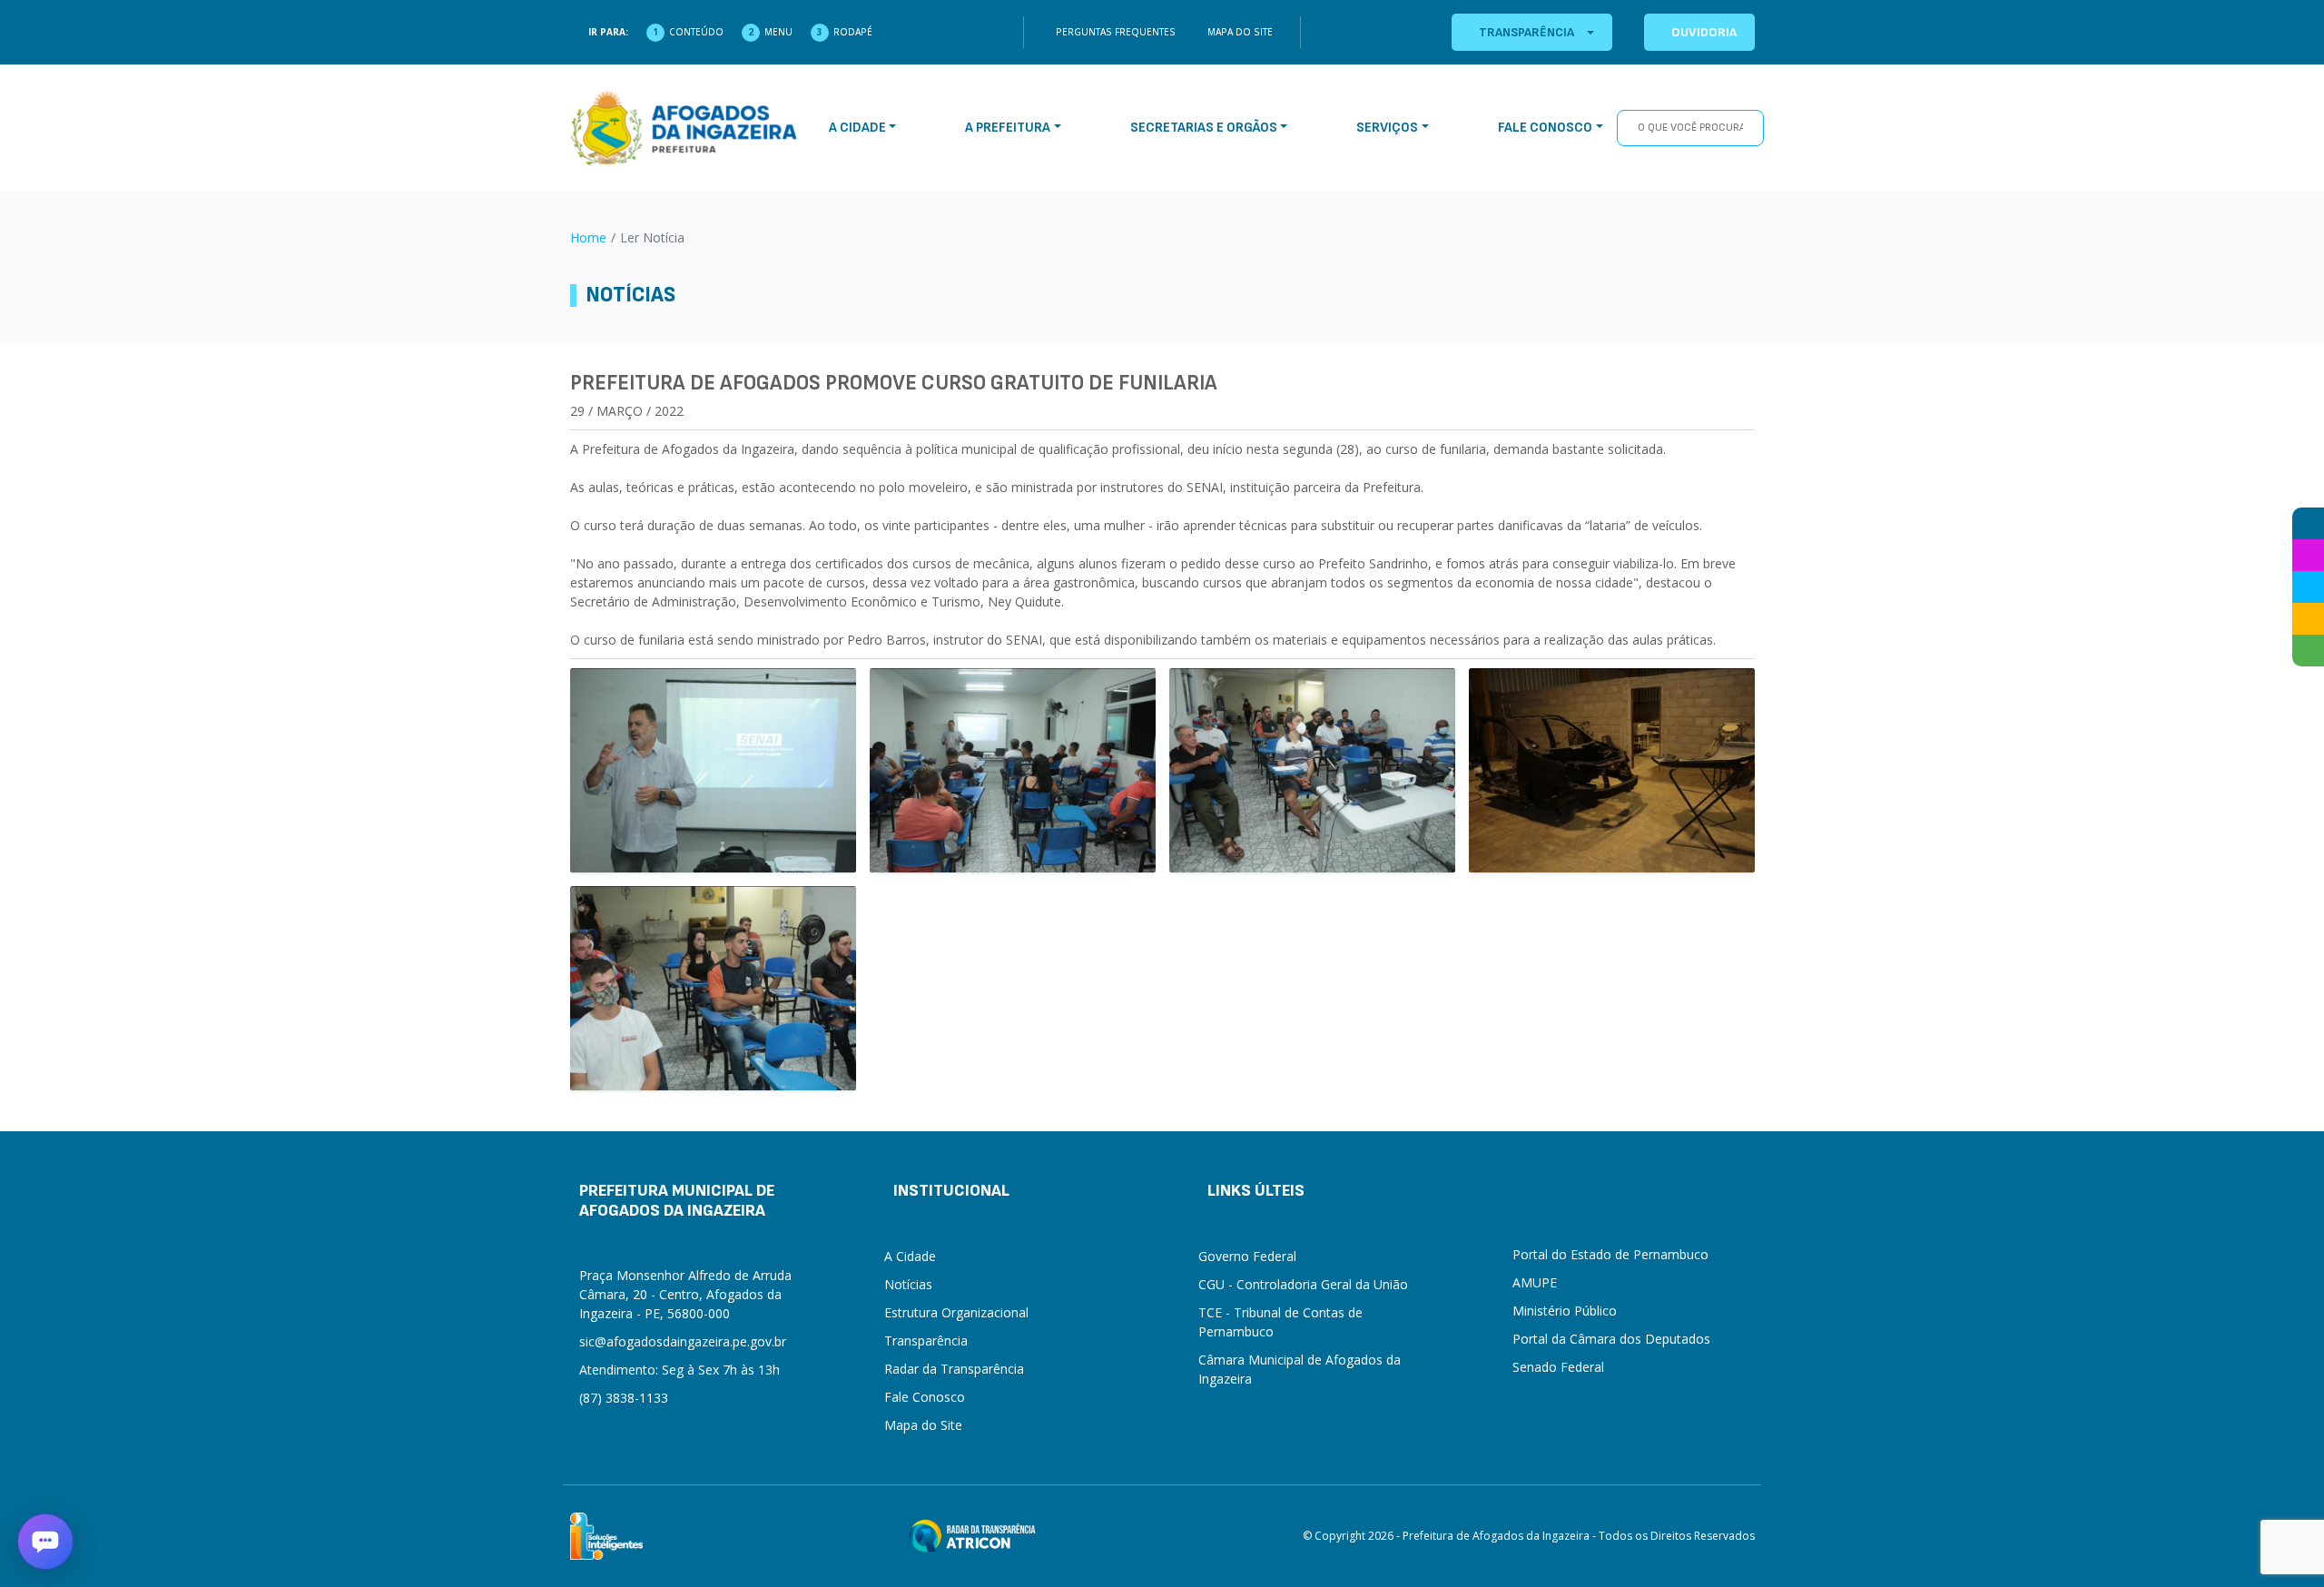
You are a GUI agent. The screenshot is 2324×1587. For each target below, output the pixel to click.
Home (588, 237)
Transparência (926, 1341)
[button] (45, 1542)
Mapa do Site (1240, 32)
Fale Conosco (925, 1397)
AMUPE (1535, 1282)
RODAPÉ (853, 32)
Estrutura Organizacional (956, 1312)
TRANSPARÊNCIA (1526, 32)
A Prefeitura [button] (1008, 128)
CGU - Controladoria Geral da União (1303, 1284)
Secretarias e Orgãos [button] (1204, 128)
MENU (778, 32)
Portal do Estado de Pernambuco (1610, 1254)
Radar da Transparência (954, 1369)
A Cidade (910, 1256)
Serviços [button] (1387, 128)
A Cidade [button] (857, 128)
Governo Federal (1247, 1256)
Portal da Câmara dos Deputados (1611, 1339)
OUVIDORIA (1704, 32)
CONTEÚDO (696, 32)
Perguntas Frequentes (1116, 32)
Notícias (908, 1284)
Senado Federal (1558, 1367)
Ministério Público (1565, 1311)
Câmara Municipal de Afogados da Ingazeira (1300, 1369)
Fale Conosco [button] (1545, 128)
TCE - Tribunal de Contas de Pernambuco (1280, 1322)
